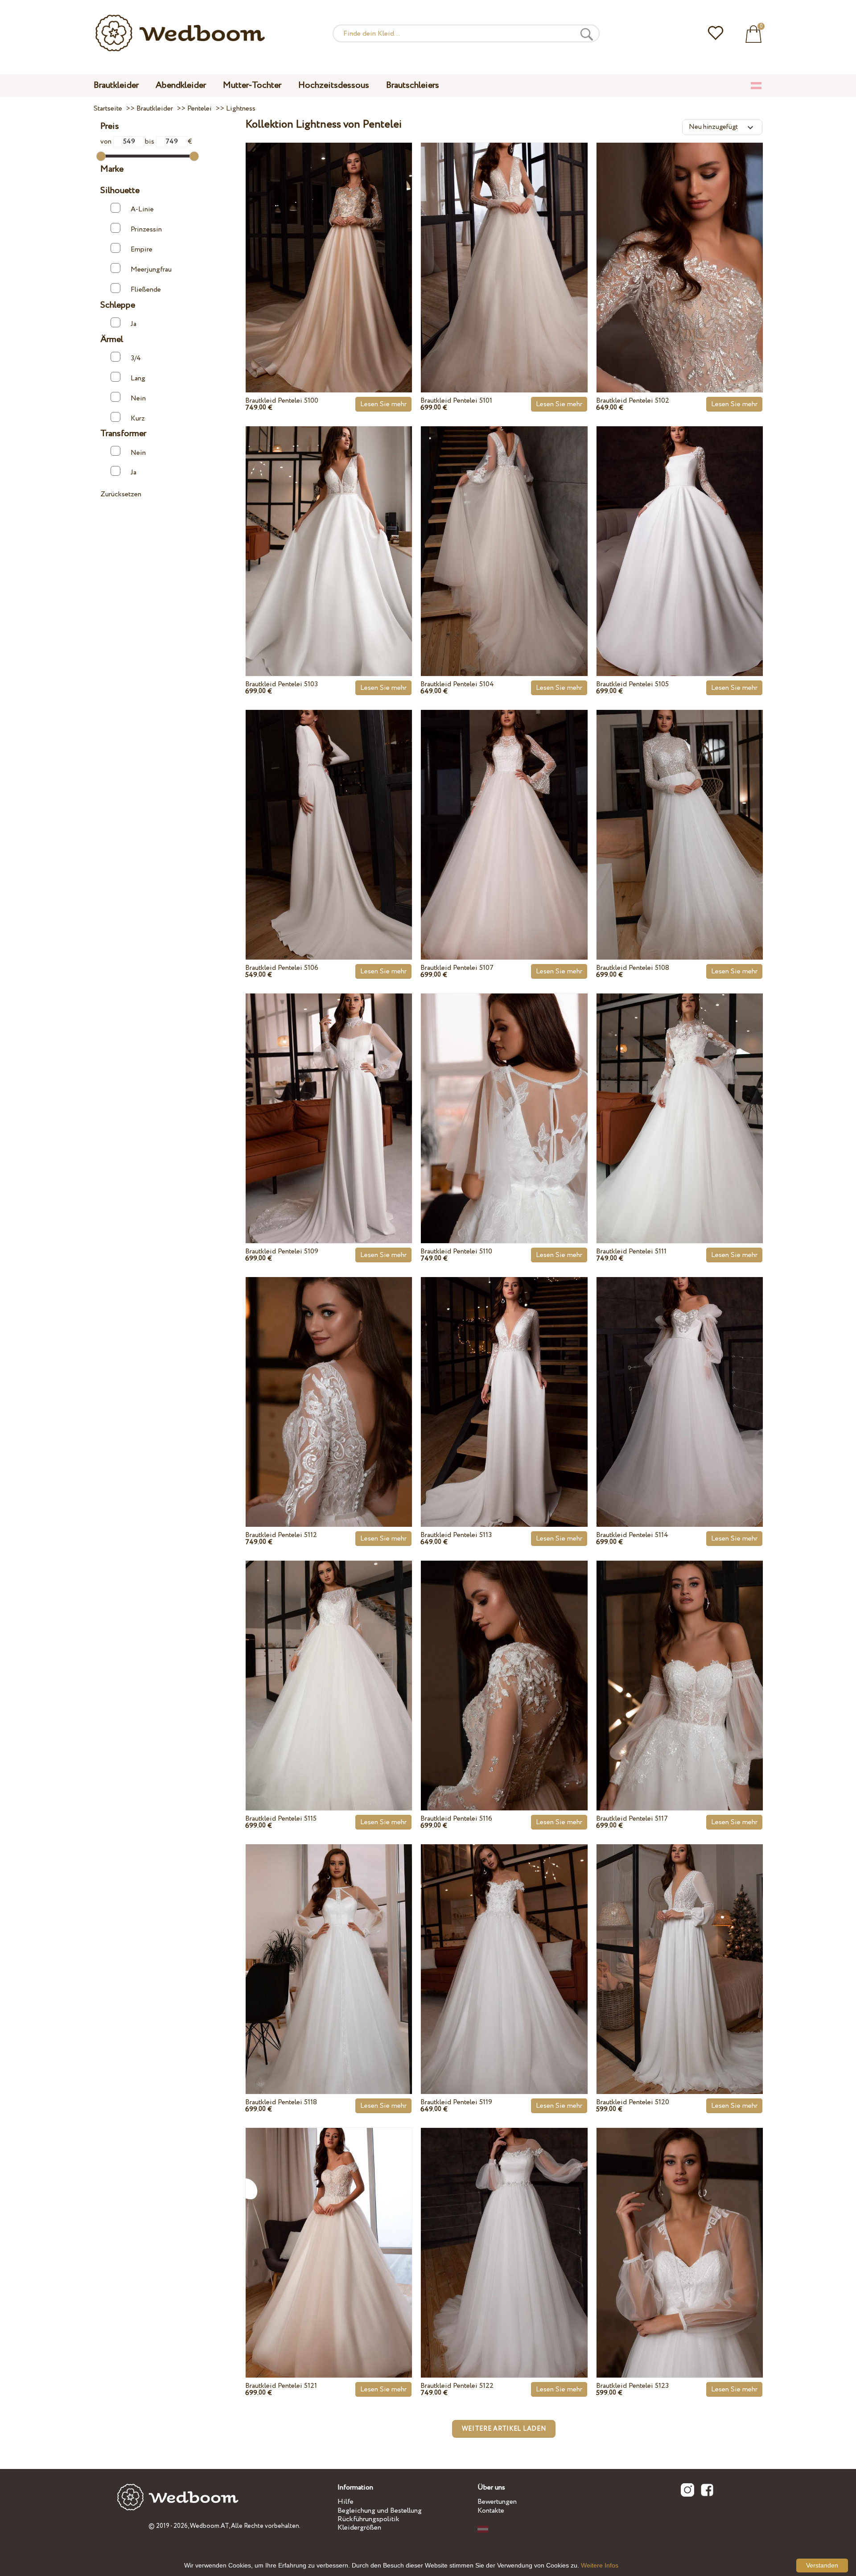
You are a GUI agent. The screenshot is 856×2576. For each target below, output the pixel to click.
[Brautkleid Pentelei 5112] (329, 1381)
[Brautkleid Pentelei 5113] (504, 1381)
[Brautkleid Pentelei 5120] (680, 1949)
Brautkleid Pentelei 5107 (457, 968)
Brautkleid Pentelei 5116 (456, 1819)
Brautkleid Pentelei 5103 (282, 684)
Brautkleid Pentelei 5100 (282, 401)
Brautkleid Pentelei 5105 (632, 684)
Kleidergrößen (359, 2528)
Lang (138, 378)
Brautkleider (116, 85)
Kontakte (491, 2511)
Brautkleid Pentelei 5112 (281, 1535)
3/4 (136, 358)
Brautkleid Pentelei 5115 (281, 1819)
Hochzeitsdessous (334, 85)
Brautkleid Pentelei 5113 (456, 1535)
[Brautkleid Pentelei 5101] (504, 247)
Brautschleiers (413, 85)
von (107, 142)
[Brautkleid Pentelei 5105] (680, 531)
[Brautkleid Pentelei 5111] (680, 1098)
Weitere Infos (600, 2565)
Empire (142, 249)
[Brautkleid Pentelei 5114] (680, 1381)
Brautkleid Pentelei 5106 (282, 968)
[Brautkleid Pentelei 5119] (504, 1949)
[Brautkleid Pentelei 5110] (504, 1098)
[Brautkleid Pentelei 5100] (329, 247)
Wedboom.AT (209, 2526)
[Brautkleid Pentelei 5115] (329, 1665)
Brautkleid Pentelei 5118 (281, 2102)
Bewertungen (497, 2502)
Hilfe (346, 2502)
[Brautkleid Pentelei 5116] (504, 1665)
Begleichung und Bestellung (380, 2511)
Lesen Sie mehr (383, 404)
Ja (134, 324)
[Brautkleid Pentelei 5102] (680, 247)
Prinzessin (146, 229)
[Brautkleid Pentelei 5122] (504, 2232)
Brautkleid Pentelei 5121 (281, 2386)
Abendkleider (181, 85)
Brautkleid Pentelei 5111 (631, 1251)
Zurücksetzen (121, 494)
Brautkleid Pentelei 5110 (456, 1251)
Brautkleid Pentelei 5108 (633, 968)
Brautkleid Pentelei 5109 (282, 1251)
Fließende (146, 290)
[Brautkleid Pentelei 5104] (504, 531)
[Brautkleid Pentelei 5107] (504, 814)
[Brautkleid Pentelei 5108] (680, 814)
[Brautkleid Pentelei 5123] (680, 2232)
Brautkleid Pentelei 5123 (632, 2386)
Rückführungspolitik (368, 2519)
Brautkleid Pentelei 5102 (633, 401)
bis (150, 142)
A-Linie (142, 209)
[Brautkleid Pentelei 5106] (329, 814)
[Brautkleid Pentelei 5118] (329, 1949)
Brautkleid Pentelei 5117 (632, 1819)
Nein (138, 398)
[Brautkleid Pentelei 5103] (329, 531)
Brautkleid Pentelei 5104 (457, 684)
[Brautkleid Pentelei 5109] (329, 1098)
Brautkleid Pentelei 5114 (632, 1535)
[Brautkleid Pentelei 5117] (680, 1665)
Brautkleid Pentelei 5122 (457, 2386)
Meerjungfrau (151, 270)
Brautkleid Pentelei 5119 (456, 2102)
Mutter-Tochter (252, 85)
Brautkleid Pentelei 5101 (456, 401)
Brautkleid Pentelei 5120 (633, 2102)
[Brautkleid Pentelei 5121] (329, 2232)
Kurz (138, 418)
